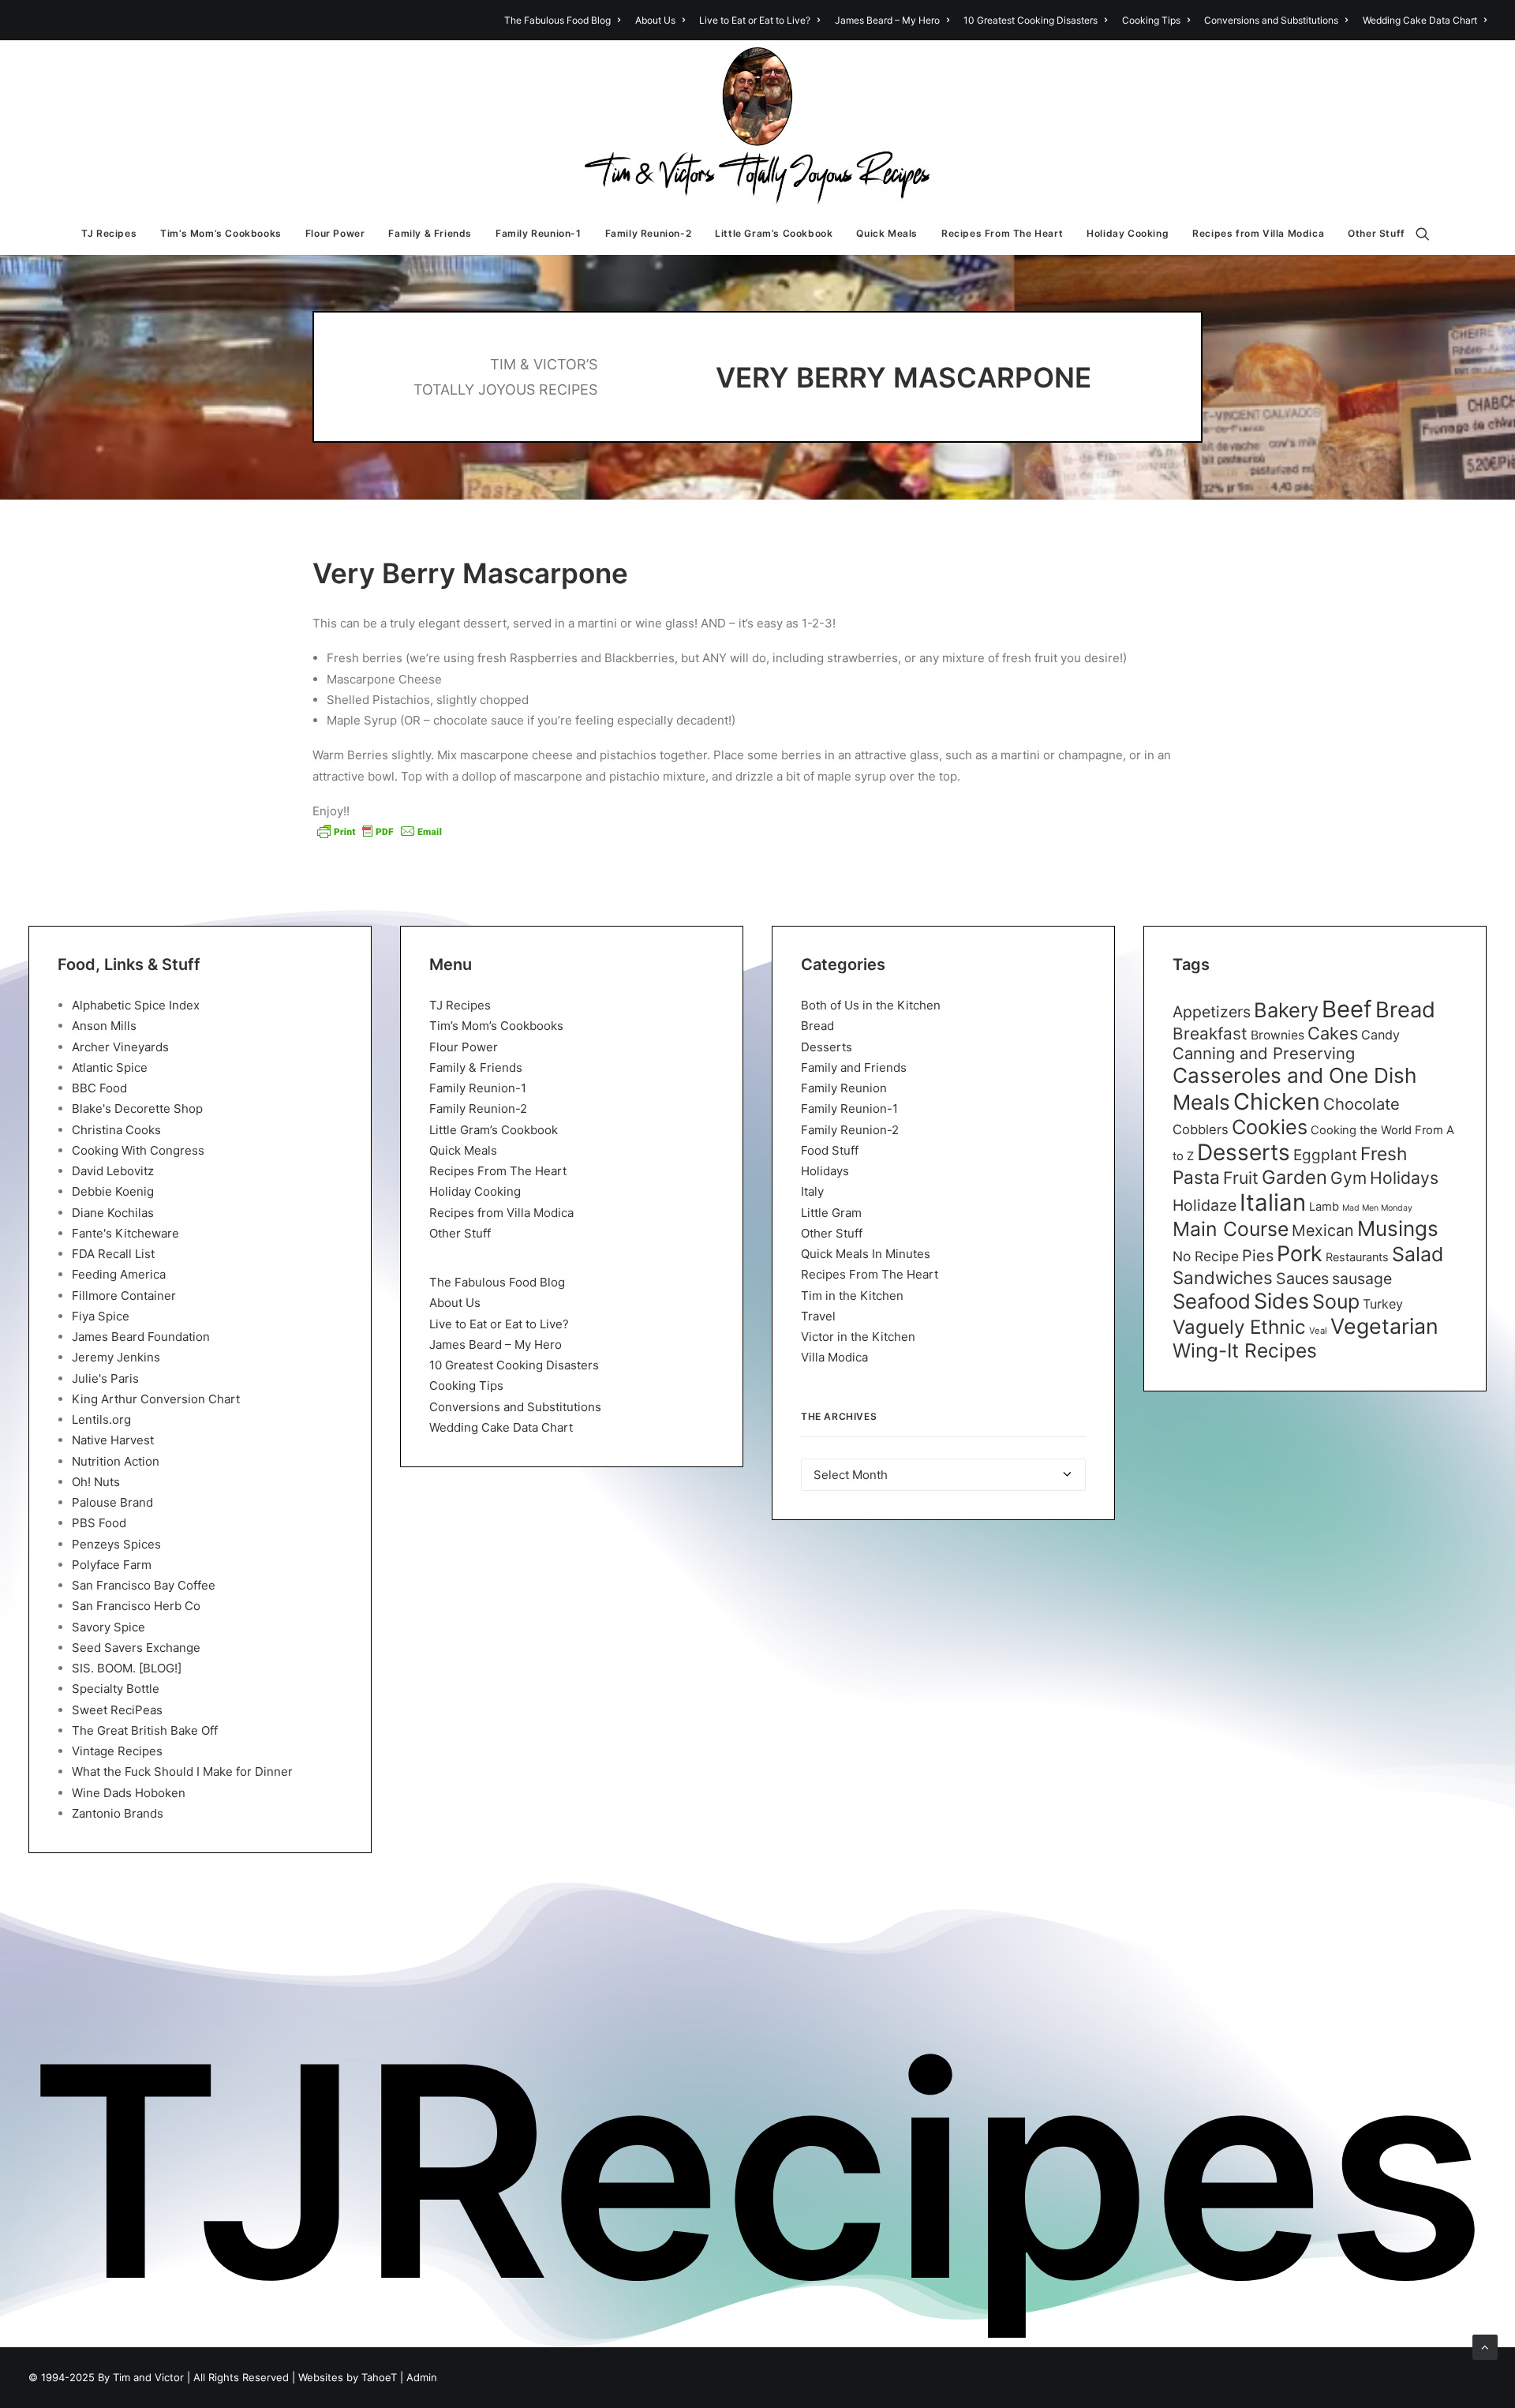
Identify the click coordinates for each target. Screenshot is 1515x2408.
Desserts (827, 1047)
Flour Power (335, 233)
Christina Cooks (116, 1130)
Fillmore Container (124, 1296)
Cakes (1333, 1033)
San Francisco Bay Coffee (144, 1585)
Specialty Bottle (116, 1689)
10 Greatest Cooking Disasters (1031, 20)
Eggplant (1325, 1155)
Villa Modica (834, 1357)
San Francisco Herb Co (136, 1606)
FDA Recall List (113, 1254)
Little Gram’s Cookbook (774, 233)
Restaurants (1357, 1257)
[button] (1430, 234)
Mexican (1323, 1230)
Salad (1418, 1254)
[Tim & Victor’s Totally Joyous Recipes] (758, 126)
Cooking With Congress (138, 1150)
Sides (1281, 1301)
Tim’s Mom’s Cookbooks (221, 233)
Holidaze (1205, 1205)
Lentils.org (101, 1419)
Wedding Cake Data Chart (1420, 20)
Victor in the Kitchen (858, 1337)
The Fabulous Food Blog (557, 20)
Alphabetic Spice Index (136, 1005)
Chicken (1277, 1101)
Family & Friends (430, 233)
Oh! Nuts (96, 1482)
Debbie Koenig (113, 1191)
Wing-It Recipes (1245, 1350)
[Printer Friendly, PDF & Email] (380, 831)
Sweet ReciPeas (117, 1710)
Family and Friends (854, 1067)
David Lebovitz (113, 1171)
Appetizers (1212, 1012)
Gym (1349, 1178)
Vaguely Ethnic (1239, 1327)
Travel (818, 1316)
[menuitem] (565, 20)
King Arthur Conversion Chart (156, 1399)
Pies (1258, 1256)
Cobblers (1201, 1129)
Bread (817, 1026)
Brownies (1277, 1035)
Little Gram (831, 1213)
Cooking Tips (1151, 20)
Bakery (1286, 1010)
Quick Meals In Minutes (866, 1254)
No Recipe (1206, 1256)
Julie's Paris (105, 1378)
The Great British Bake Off (145, 1730)
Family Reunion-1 (539, 233)
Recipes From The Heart (1002, 233)
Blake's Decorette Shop (137, 1109)
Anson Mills (104, 1026)
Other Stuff (1377, 233)
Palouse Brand (112, 1502)
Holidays (825, 1171)
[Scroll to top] (1485, 2346)
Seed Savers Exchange (136, 1648)
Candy (1380, 1035)
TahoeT (379, 2377)
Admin (422, 2377)
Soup (1336, 1301)
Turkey (1383, 1304)
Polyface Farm (112, 1565)
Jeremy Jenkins (116, 1357)
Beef (1347, 1009)
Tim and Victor (148, 2377)
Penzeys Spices (116, 1544)
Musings (1398, 1228)
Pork (1300, 1254)
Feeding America (119, 1274)
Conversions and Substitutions (1271, 20)
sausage (1362, 1279)
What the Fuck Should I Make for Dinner (182, 1771)
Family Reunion (844, 1088)
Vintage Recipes (117, 1751)
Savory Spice (108, 1627)
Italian (1273, 1202)
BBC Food (99, 1088)
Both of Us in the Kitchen (871, 1005)
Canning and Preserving (1264, 1053)
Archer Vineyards (120, 1047)
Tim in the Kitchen (852, 1296)
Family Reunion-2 (649, 233)
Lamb (1324, 1207)
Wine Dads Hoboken (129, 1793)
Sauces (1302, 1279)
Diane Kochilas (113, 1213)
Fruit (1241, 1178)
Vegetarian (1384, 1326)
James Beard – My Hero (887, 20)
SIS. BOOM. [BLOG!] (127, 1668)
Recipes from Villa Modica (1258, 233)
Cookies (1270, 1127)
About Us (655, 20)
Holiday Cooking (1128, 233)
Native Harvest (113, 1440)
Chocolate (1362, 1104)
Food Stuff (830, 1150)
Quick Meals (887, 233)
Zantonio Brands (118, 1813)
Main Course (1231, 1229)
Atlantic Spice (110, 1067)
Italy (812, 1191)
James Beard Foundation (141, 1337)
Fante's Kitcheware (125, 1233)
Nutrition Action (116, 1461)
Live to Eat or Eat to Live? (755, 20)
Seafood (1212, 1301)
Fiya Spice (101, 1316)
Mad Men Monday (1377, 1208)
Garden (1294, 1177)
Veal (1318, 1331)
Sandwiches (1223, 1277)
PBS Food (99, 1523)
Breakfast (1210, 1034)
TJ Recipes (109, 233)
